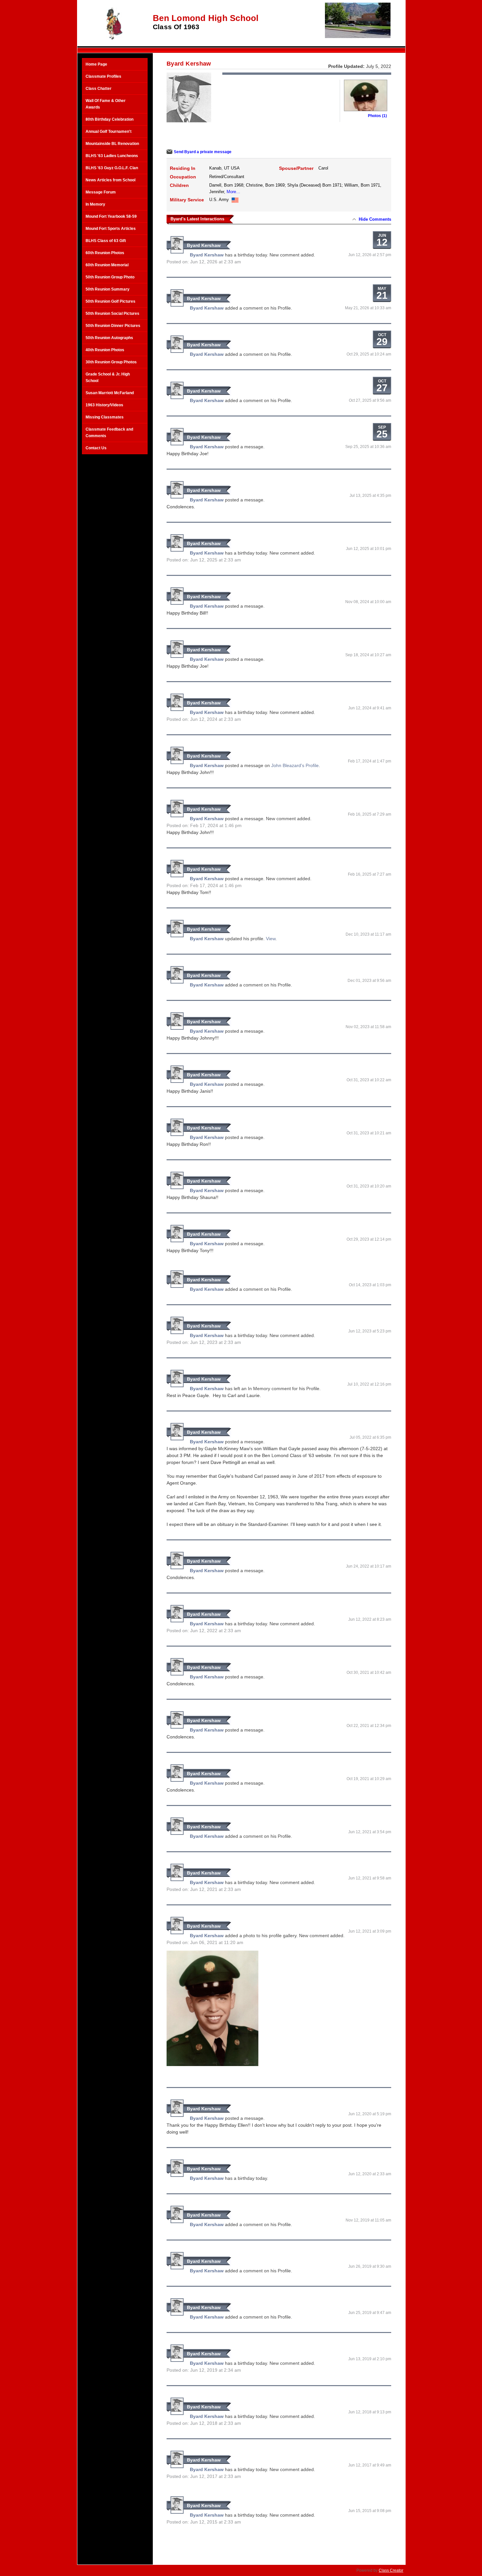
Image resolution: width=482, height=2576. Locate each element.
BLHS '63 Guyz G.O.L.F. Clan (112, 168)
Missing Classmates (105, 417)
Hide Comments (375, 219)
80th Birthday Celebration (110, 119)
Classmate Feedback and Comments (109, 433)
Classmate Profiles (103, 76)
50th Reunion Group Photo (110, 277)
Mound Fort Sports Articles (111, 229)
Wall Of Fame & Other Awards (106, 104)
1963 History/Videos (104, 405)
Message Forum (101, 192)
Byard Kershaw (204, 245)
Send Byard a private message (203, 152)
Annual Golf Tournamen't (109, 132)
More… (233, 192)
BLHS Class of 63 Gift (106, 241)
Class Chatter (99, 89)
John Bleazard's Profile (295, 765)
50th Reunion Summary (108, 289)
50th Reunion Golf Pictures (110, 301)
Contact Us (96, 448)
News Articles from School (110, 180)
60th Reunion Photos (105, 253)
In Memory (95, 204)
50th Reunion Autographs (109, 338)
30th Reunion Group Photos (111, 362)
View (271, 939)
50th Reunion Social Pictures (112, 314)
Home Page (96, 64)
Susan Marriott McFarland (110, 393)
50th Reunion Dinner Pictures (113, 326)
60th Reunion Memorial (107, 265)
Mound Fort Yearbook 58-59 (111, 216)
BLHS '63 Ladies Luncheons (112, 156)
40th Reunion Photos (105, 350)
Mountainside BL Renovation (112, 144)
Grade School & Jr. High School (108, 377)
